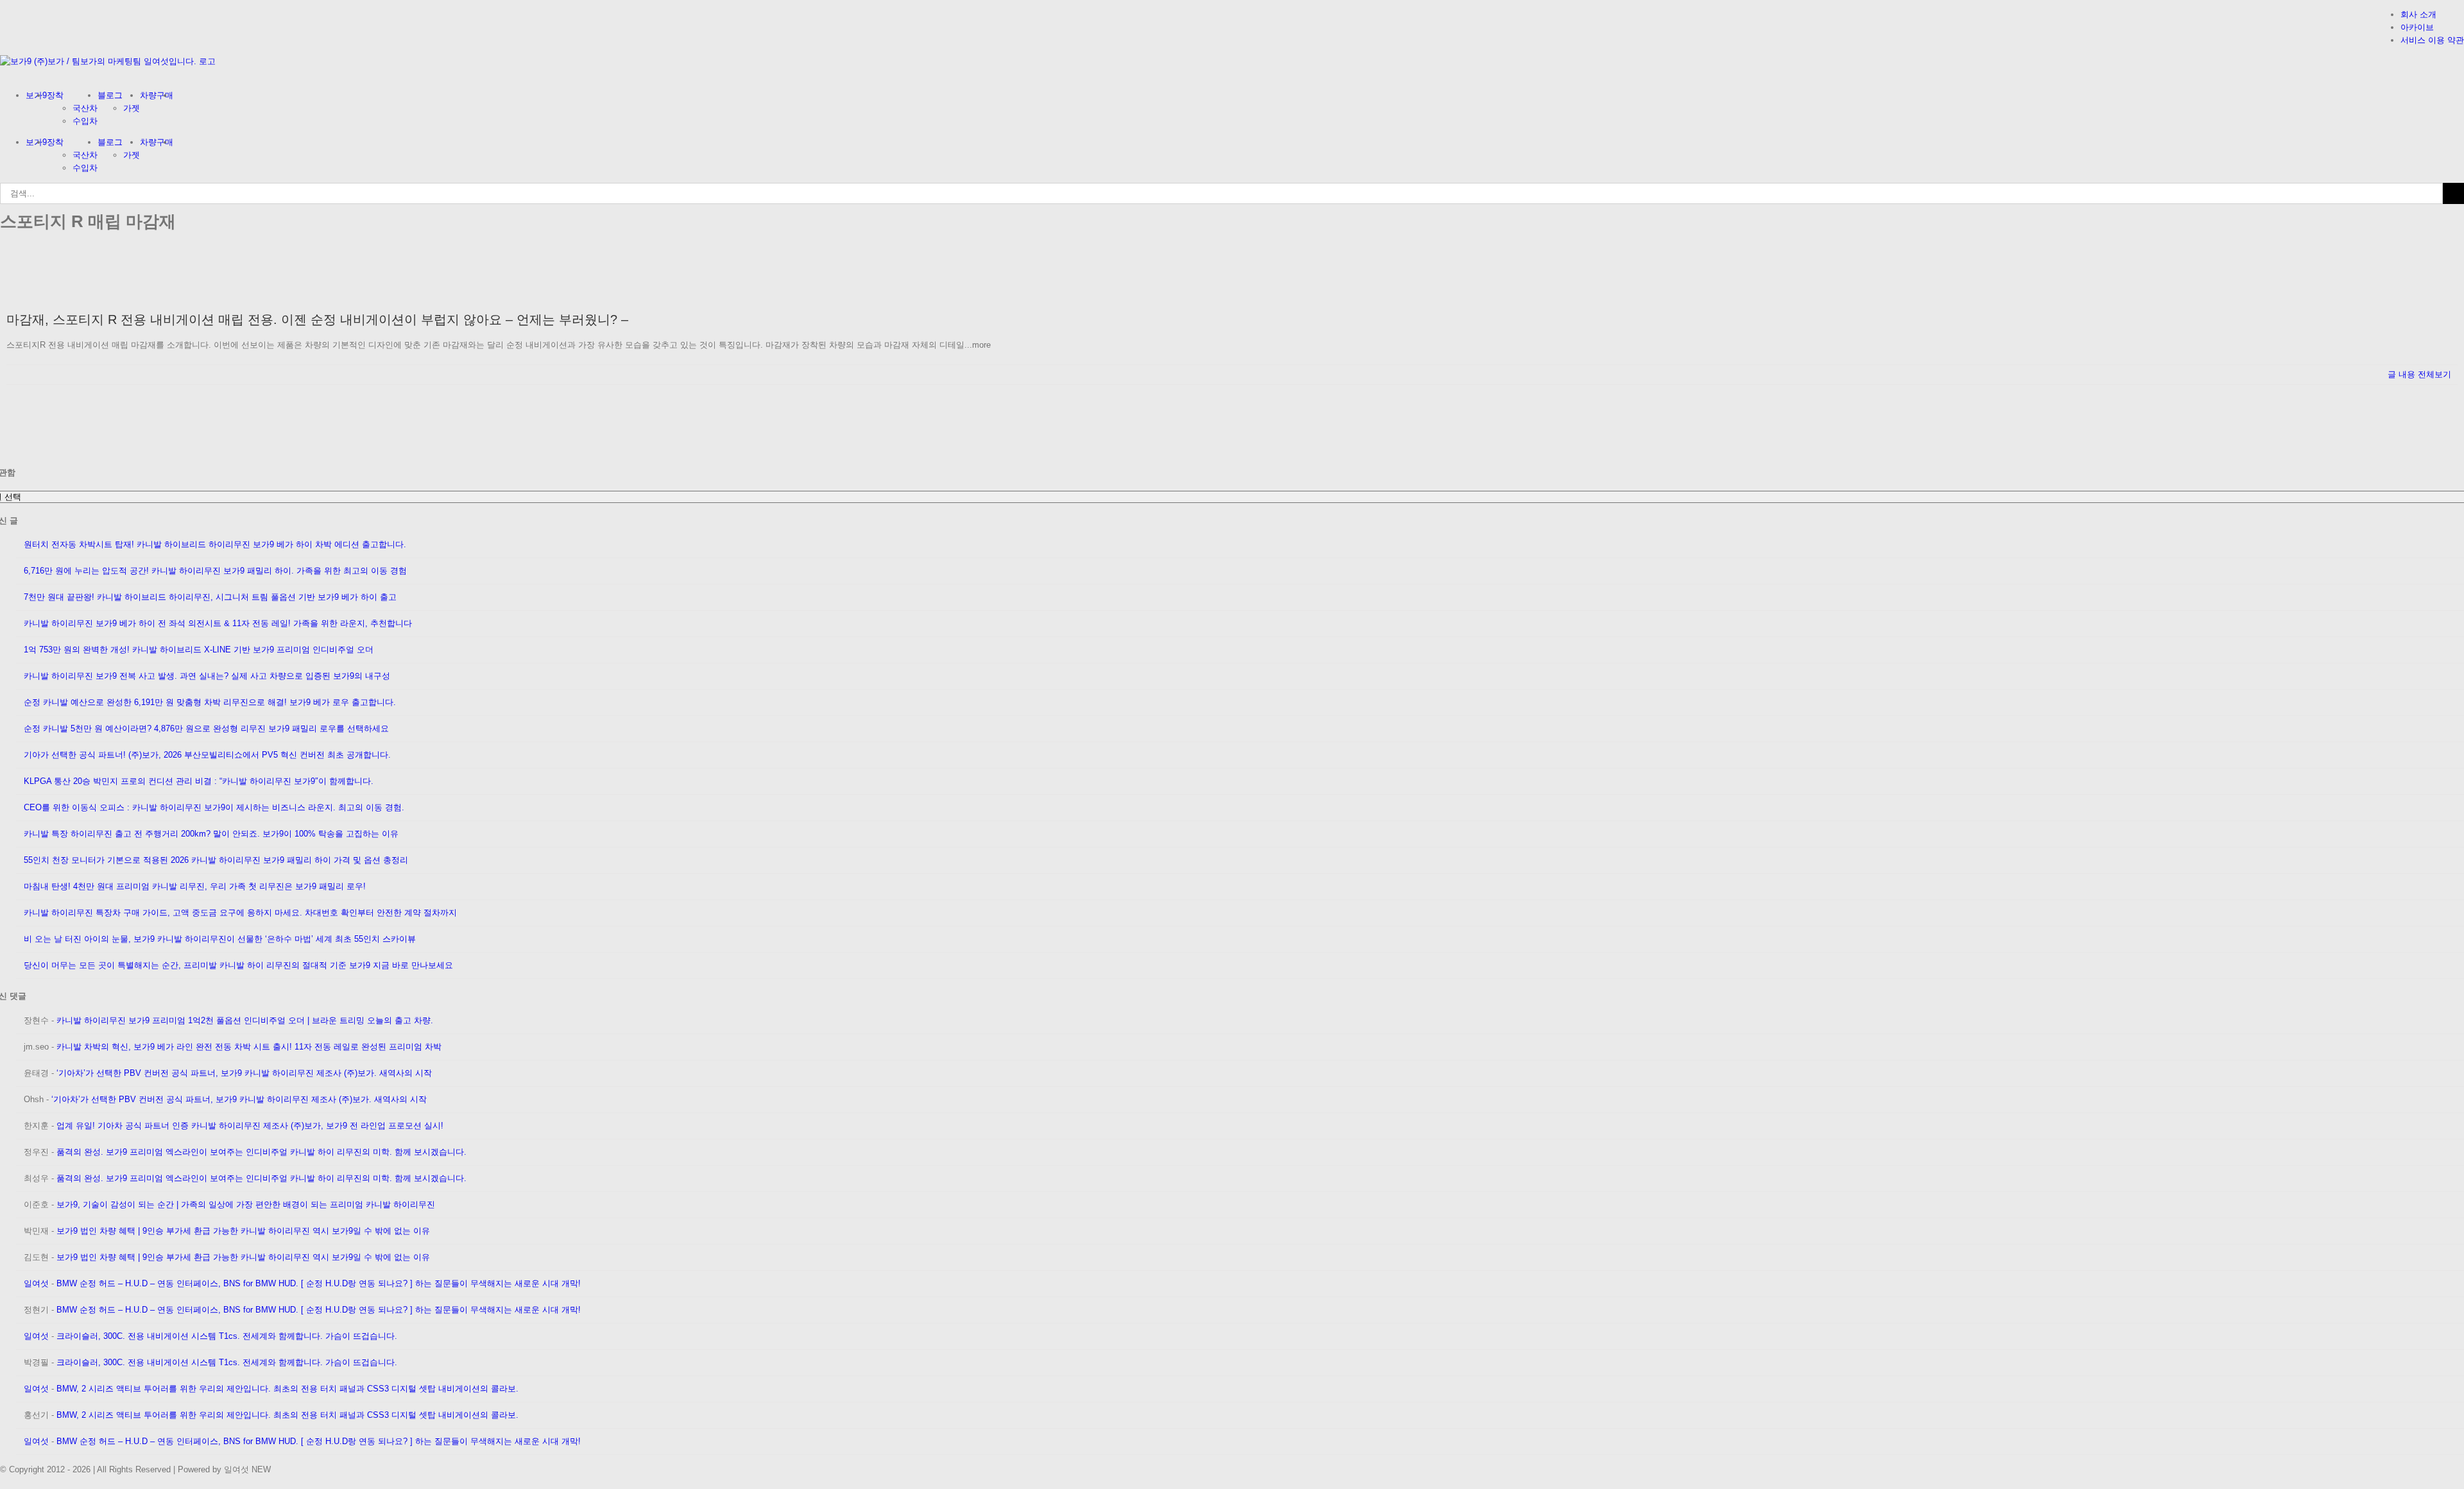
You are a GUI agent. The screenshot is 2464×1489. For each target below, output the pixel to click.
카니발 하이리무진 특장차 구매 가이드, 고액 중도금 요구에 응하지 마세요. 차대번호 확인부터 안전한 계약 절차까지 (240, 913)
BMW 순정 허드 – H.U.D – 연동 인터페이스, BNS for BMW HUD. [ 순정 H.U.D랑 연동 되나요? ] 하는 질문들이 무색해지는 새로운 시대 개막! (319, 1283)
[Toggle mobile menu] (3, 74)
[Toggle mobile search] (12, 74)
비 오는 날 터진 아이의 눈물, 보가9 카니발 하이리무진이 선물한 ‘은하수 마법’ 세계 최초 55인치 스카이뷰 (220, 939)
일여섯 (36, 1283)
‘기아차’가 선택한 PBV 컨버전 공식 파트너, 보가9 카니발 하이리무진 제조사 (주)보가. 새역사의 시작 (244, 1073)
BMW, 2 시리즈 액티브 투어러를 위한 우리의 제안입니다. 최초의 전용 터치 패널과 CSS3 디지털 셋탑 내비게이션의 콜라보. (287, 1389)
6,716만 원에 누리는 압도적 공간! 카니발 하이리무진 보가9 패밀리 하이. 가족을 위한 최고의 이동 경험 (215, 571)
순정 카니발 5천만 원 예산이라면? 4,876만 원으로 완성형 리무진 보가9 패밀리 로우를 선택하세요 (206, 728)
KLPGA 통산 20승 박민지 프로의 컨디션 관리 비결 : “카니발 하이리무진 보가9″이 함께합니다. (199, 781)
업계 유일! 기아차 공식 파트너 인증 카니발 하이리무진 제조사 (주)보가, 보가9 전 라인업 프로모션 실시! (250, 1126)
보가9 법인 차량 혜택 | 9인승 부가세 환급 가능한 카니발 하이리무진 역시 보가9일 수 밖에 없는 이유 (243, 1231)
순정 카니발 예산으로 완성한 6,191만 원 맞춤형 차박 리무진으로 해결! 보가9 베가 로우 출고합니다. (210, 702)
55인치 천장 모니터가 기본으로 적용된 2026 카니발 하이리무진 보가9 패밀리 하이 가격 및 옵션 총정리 (216, 860)
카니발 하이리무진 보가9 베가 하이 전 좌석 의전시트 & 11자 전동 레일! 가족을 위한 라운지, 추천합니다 (218, 623)
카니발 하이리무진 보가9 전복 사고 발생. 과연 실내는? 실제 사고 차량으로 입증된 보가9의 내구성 (207, 676)
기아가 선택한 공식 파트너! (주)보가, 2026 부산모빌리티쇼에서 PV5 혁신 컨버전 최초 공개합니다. (207, 755)
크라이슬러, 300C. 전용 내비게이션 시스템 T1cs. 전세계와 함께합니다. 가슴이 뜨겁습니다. (227, 1336)
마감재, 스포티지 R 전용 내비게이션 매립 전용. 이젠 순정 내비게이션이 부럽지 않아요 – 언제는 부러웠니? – (317, 319)
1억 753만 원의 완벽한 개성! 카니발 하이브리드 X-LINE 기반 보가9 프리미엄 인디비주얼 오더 (199, 650)
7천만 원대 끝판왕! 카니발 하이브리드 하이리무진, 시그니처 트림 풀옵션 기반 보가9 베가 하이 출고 (210, 597)
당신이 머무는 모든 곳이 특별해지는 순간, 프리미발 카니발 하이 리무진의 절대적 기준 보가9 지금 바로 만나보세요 (238, 965)
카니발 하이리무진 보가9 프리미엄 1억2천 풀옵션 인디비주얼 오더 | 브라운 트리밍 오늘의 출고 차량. (245, 1020)
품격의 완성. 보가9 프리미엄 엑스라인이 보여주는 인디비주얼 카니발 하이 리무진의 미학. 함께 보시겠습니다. (261, 1152)
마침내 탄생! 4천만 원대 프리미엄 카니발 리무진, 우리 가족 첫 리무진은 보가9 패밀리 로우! (195, 886)
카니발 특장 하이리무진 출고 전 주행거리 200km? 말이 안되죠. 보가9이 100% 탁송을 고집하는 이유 (211, 834)
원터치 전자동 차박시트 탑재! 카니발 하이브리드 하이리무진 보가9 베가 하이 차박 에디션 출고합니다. (215, 544)
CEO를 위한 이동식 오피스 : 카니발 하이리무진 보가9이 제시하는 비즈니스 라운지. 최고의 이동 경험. (214, 807)
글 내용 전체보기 (2419, 374)
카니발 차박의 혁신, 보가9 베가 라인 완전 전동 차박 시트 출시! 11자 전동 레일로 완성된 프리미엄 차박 (249, 1047)
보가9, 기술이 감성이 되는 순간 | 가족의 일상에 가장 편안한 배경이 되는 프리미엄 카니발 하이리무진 (246, 1204)
